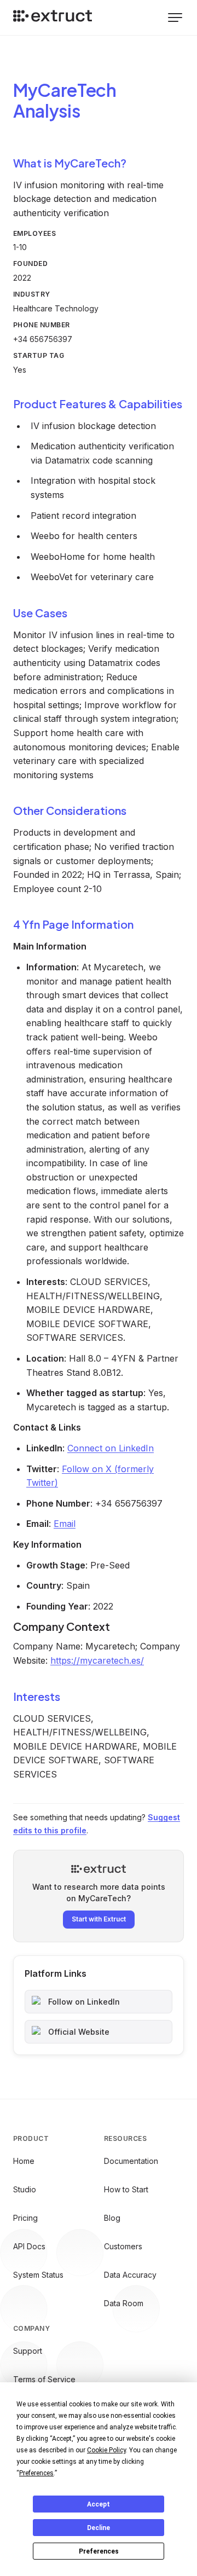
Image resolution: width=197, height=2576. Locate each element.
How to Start (126, 2189)
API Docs (29, 2246)
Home (24, 2161)
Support (28, 2351)
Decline (99, 2528)
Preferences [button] (36, 2473)
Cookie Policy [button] (106, 2450)
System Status (38, 2275)
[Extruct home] (53, 18)
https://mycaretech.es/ (97, 1660)
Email (65, 1524)
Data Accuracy (130, 2275)
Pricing (25, 2218)
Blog (112, 2218)
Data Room (124, 2303)
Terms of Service (44, 2379)
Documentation (131, 2161)
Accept (99, 2504)
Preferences (99, 2551)
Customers (123, 2246)
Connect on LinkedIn (111, 1448)
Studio (25, 2189)
